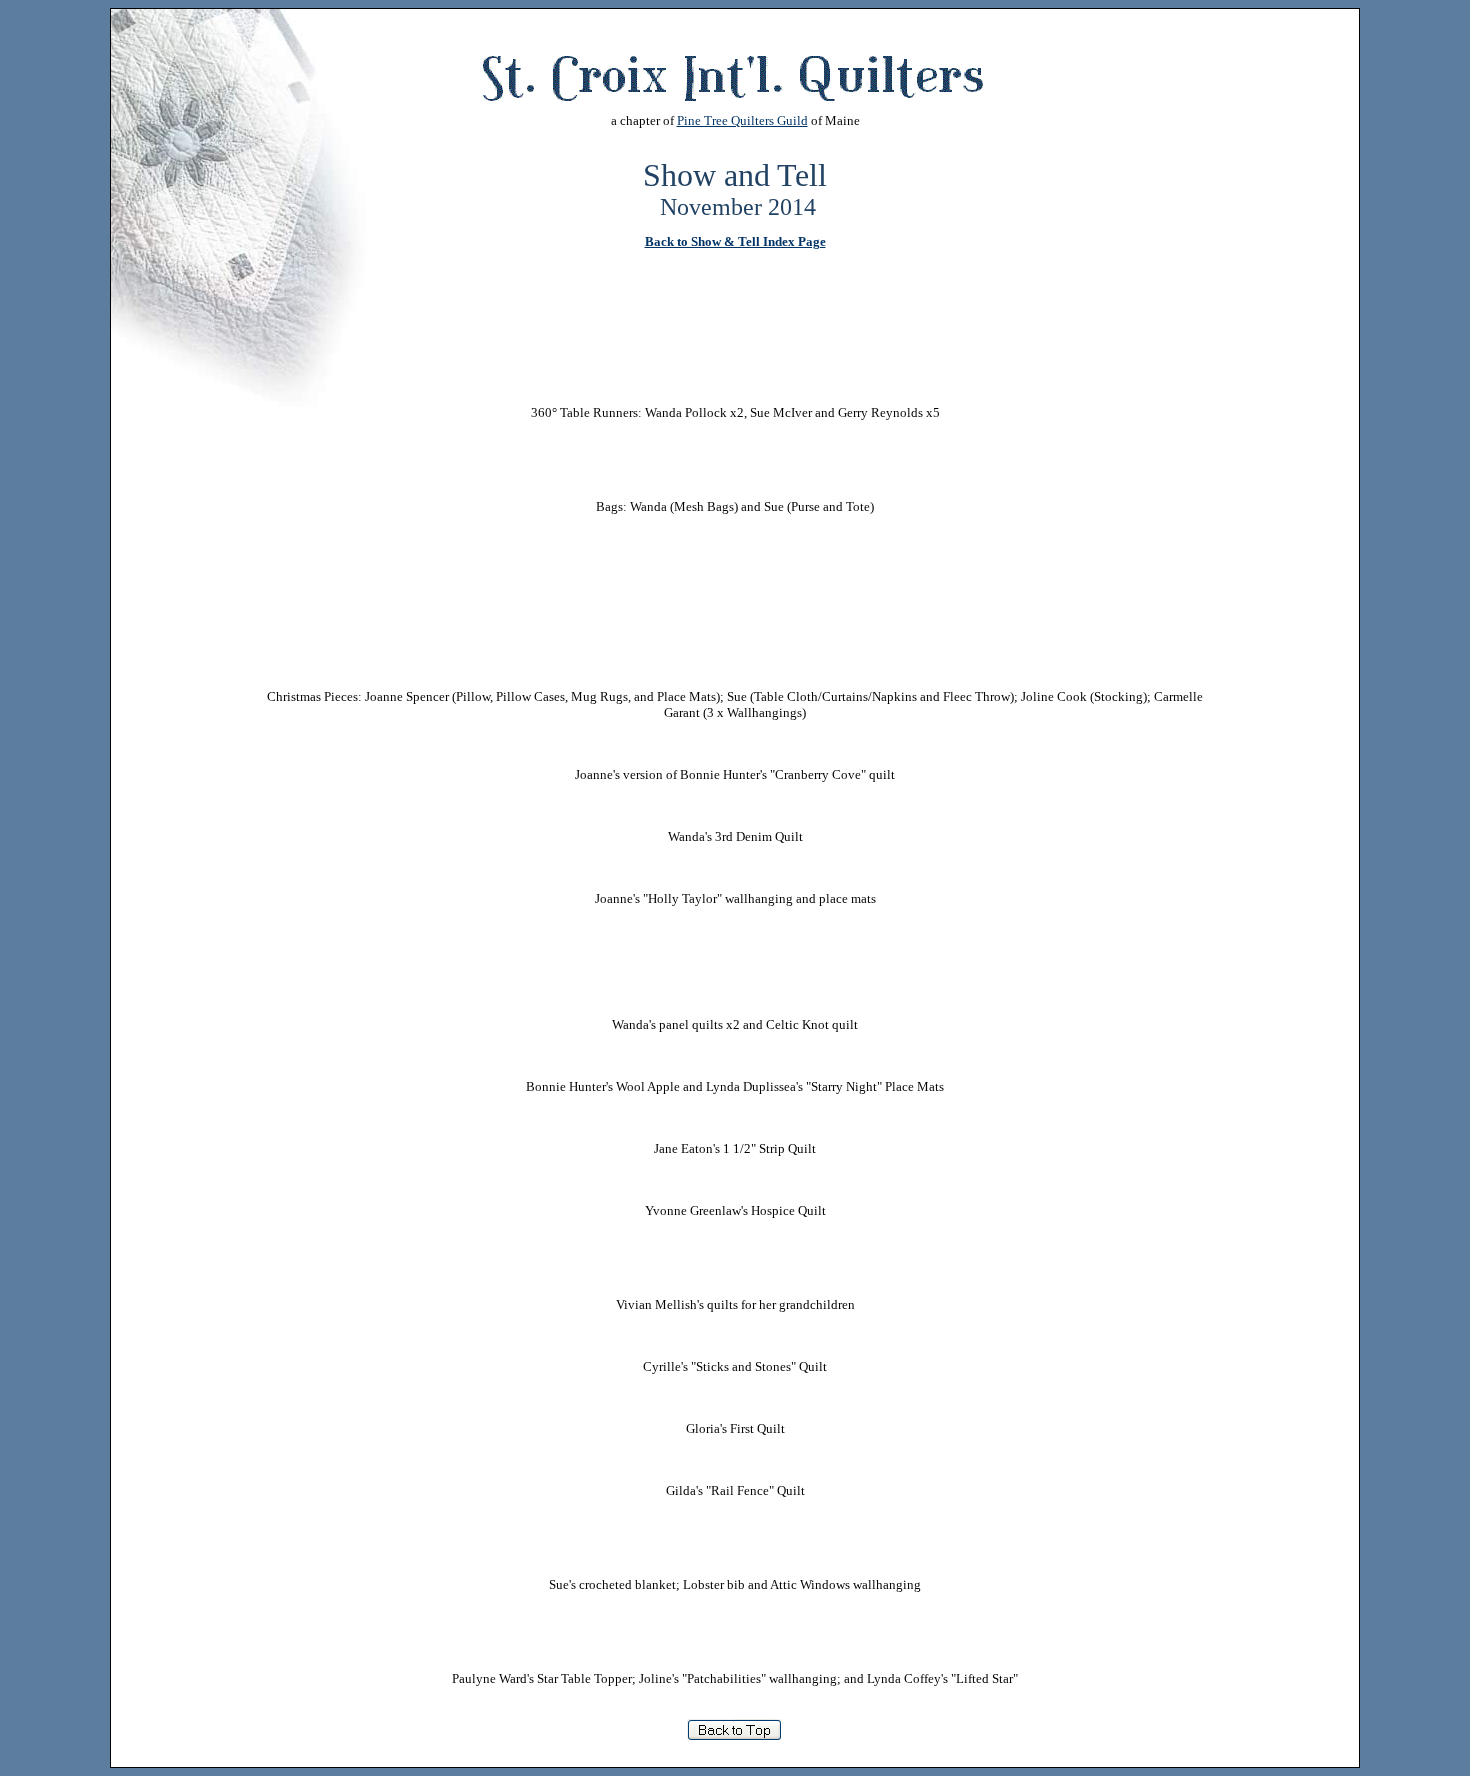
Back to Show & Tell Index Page (735, 241)
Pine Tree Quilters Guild (742, 120)
